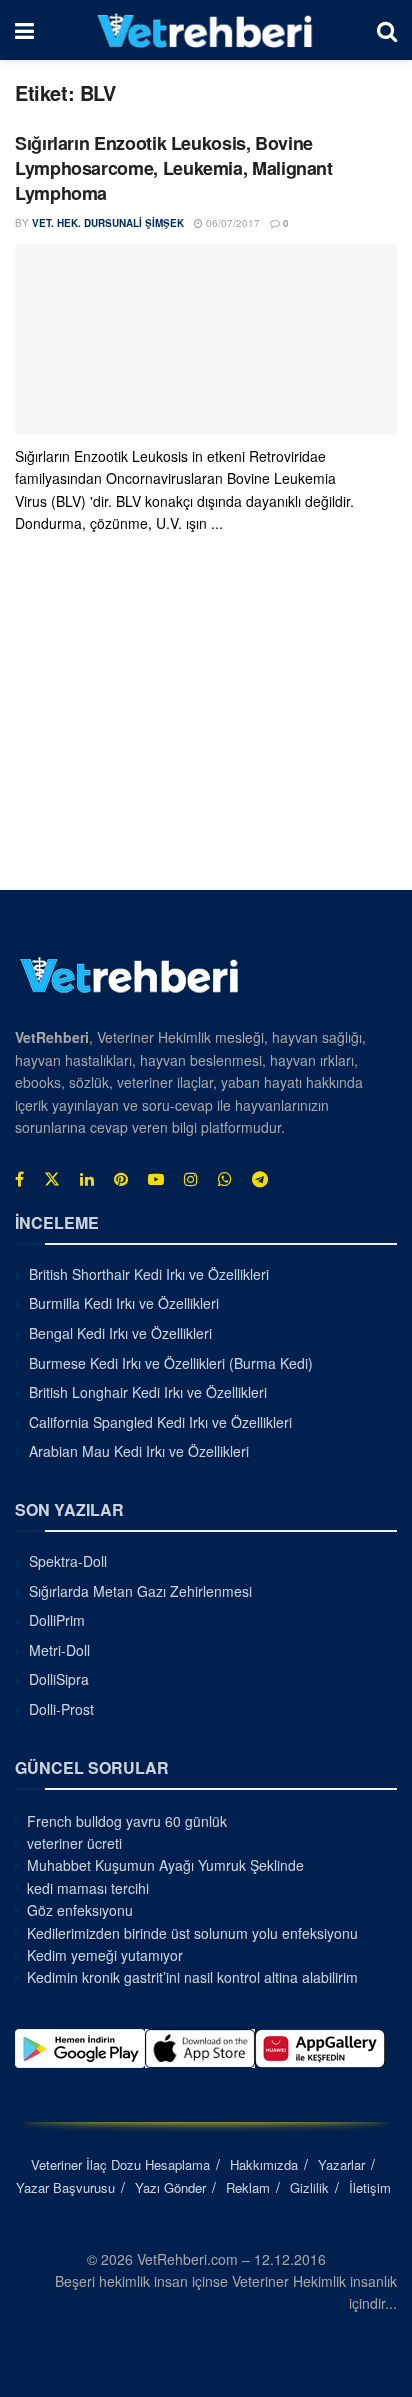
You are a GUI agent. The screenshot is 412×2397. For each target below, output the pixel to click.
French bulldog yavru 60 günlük (127, 1821)
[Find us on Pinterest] (121, 1179)
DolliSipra (59, 1679)
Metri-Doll (59, 1650)
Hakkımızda (264, 2164)
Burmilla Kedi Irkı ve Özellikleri (124, 1303)
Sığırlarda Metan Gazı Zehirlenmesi (140, 1591)
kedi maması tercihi (88, 1888)
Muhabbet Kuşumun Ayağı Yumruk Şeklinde (165, 1865)
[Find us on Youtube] (156, 1179)
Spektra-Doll (68, 1561)
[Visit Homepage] (205, 30)
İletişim (370, 2187)
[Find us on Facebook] (19, 1179)
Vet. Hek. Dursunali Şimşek (108, 223)
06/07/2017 (231, 223)
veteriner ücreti (74, 1843)
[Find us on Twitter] (52, 1179)
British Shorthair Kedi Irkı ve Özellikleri (149, 1274)
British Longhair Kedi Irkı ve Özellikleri (148, 1392)
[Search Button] (387, 30)
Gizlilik (309, 2187)
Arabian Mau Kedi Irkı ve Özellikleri (139, 1451)
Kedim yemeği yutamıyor (105, 1955)
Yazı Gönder (170, 2187)
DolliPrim (57, 1620)
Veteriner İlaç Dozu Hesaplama (120, 2164)
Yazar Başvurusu (65, 2187)
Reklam (248, 2187)
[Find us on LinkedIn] (87, 1179)
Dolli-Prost (61, 1709)
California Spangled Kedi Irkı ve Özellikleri (160, 1422)
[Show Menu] (24, 30)
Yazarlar (341, 2164)
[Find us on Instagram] (191, 1179)
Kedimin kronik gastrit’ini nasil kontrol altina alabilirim (192, 1977)
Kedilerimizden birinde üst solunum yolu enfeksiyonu (192, 1933)
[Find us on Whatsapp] (225, 1179)
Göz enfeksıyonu (80, 1910)
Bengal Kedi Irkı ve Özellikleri (120, 1333)
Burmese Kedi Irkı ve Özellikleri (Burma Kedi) (171, 1363)
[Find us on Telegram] (260, 1179)
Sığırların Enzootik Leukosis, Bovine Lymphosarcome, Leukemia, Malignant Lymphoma (174, 168)
